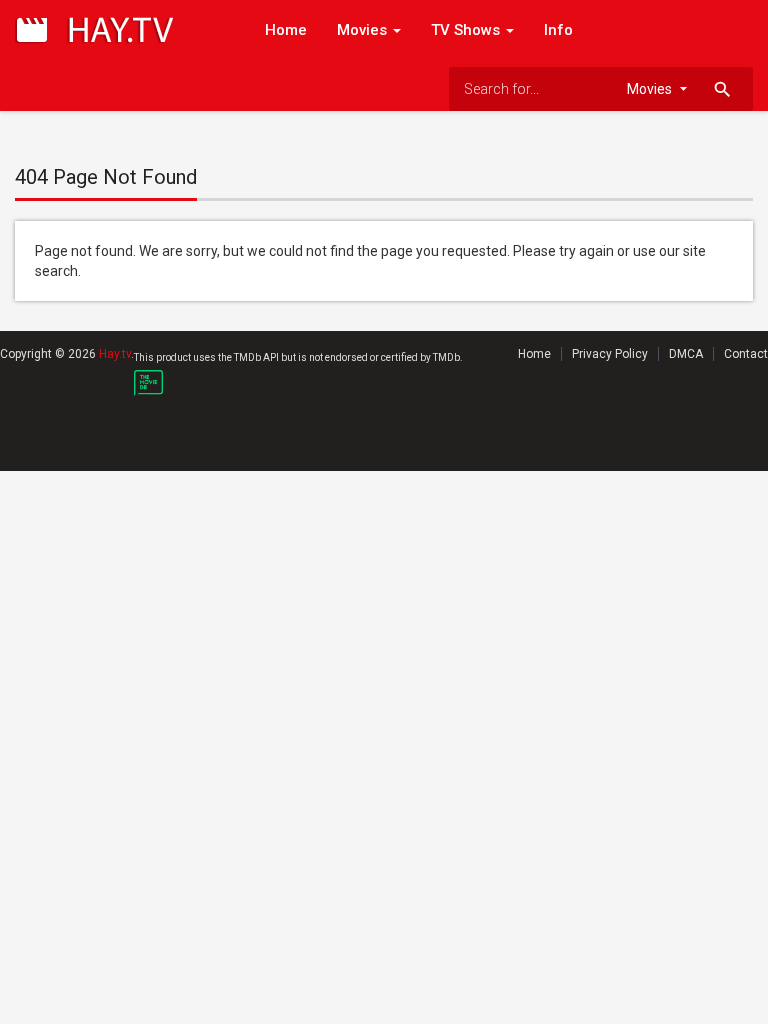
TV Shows (467, 30)
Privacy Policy (610, 354)
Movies (364, 30)
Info (558, 30)
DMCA (686, 354)
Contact (746, 354)
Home (286, 30)
